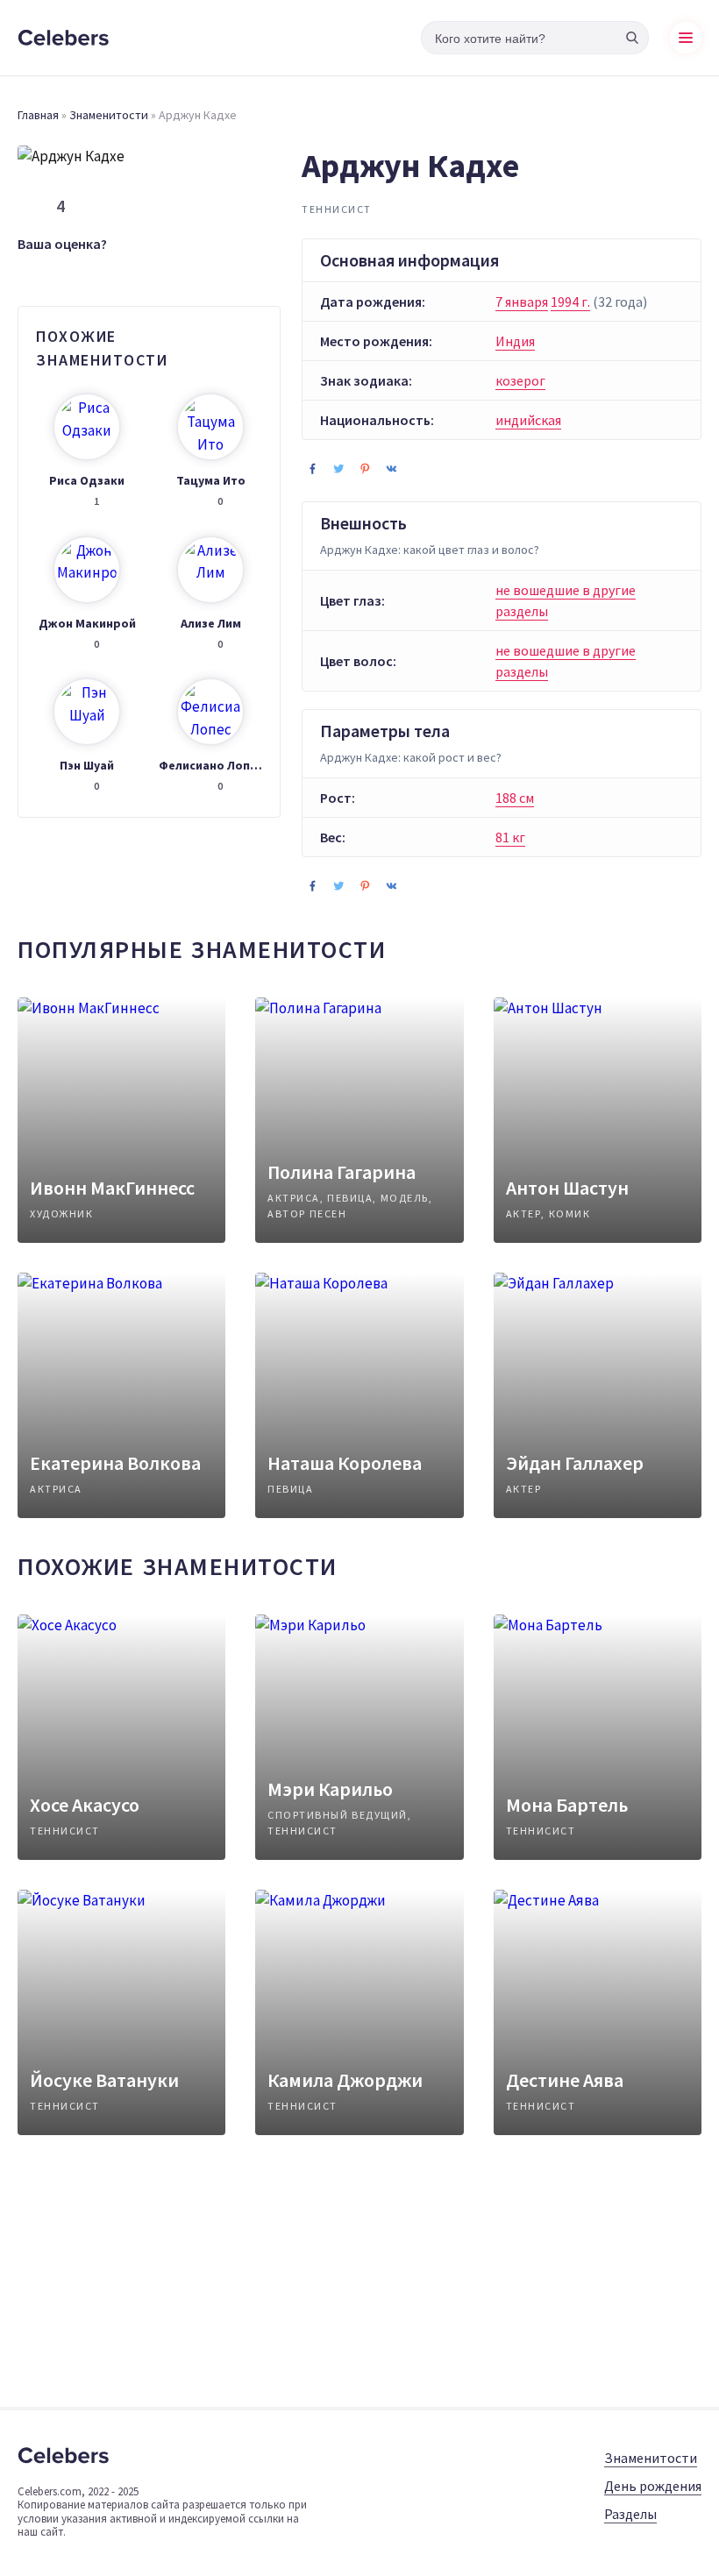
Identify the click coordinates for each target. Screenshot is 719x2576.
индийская (528, 420)
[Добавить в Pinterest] (365, 468)
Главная (38, 115)
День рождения (653, 2486)
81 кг (510, 837)
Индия (515, 341)
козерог (520, 380)
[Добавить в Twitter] (338, 468)
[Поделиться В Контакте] (391, 468)
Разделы (630, 2514)
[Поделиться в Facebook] (312, 468)
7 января (522, 302)
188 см (515, 798)
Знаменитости (109, 115)
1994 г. (570, 302)
